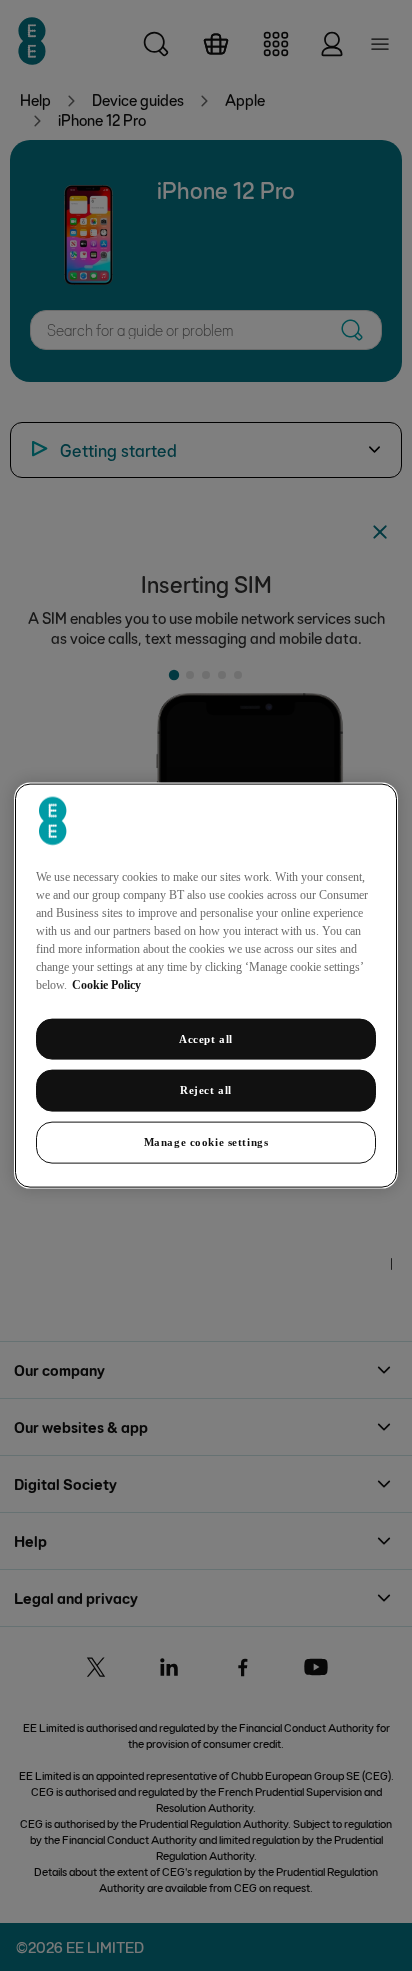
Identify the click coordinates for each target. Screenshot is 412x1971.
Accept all (206, 1038)
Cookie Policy (106, 984)
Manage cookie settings (206, 1142)
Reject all (206, 1090)
